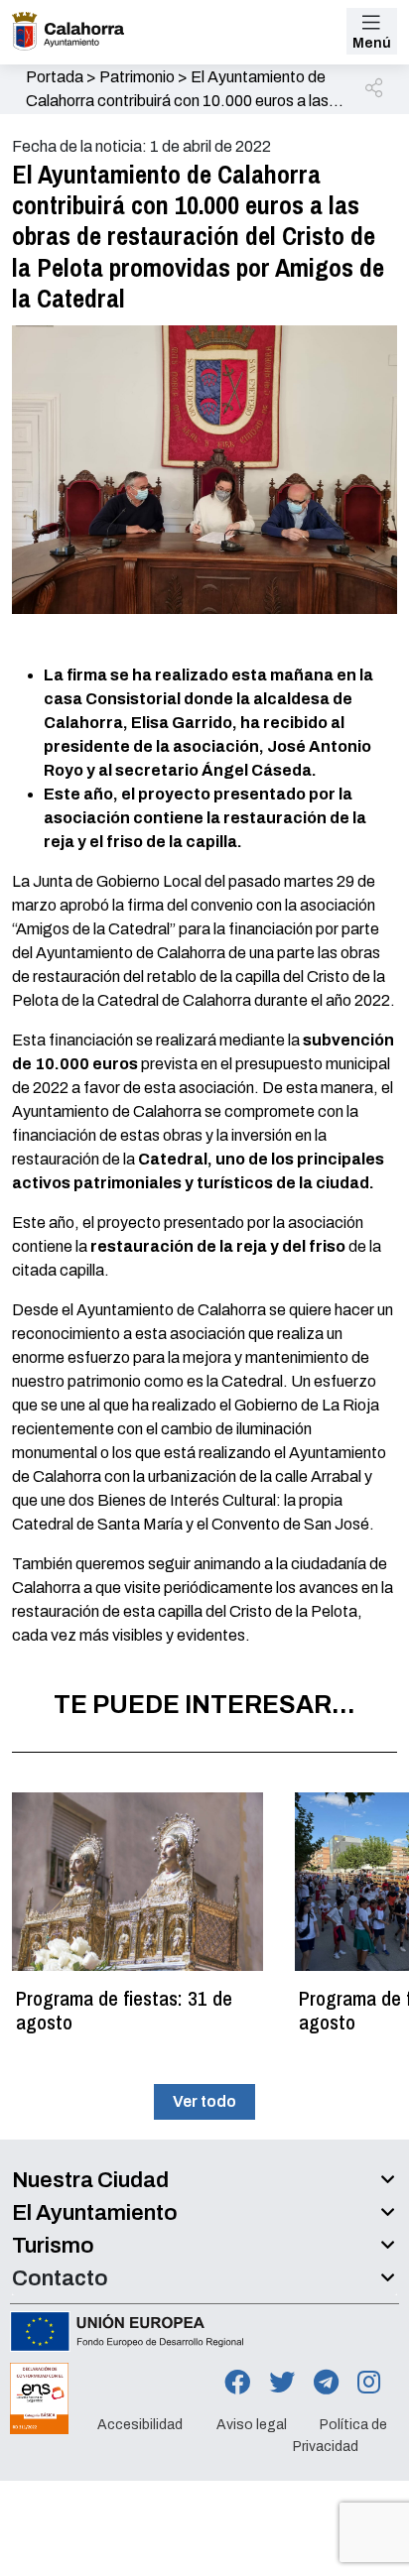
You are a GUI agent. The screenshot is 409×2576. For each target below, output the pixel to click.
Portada (55, 77)
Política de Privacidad (340, 2435)
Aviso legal (252, 2424)
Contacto (60, 2278)
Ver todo (204, 2101)
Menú (372, 43)
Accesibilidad (140, 2424)
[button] (375, 89)
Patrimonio (137, 77)
